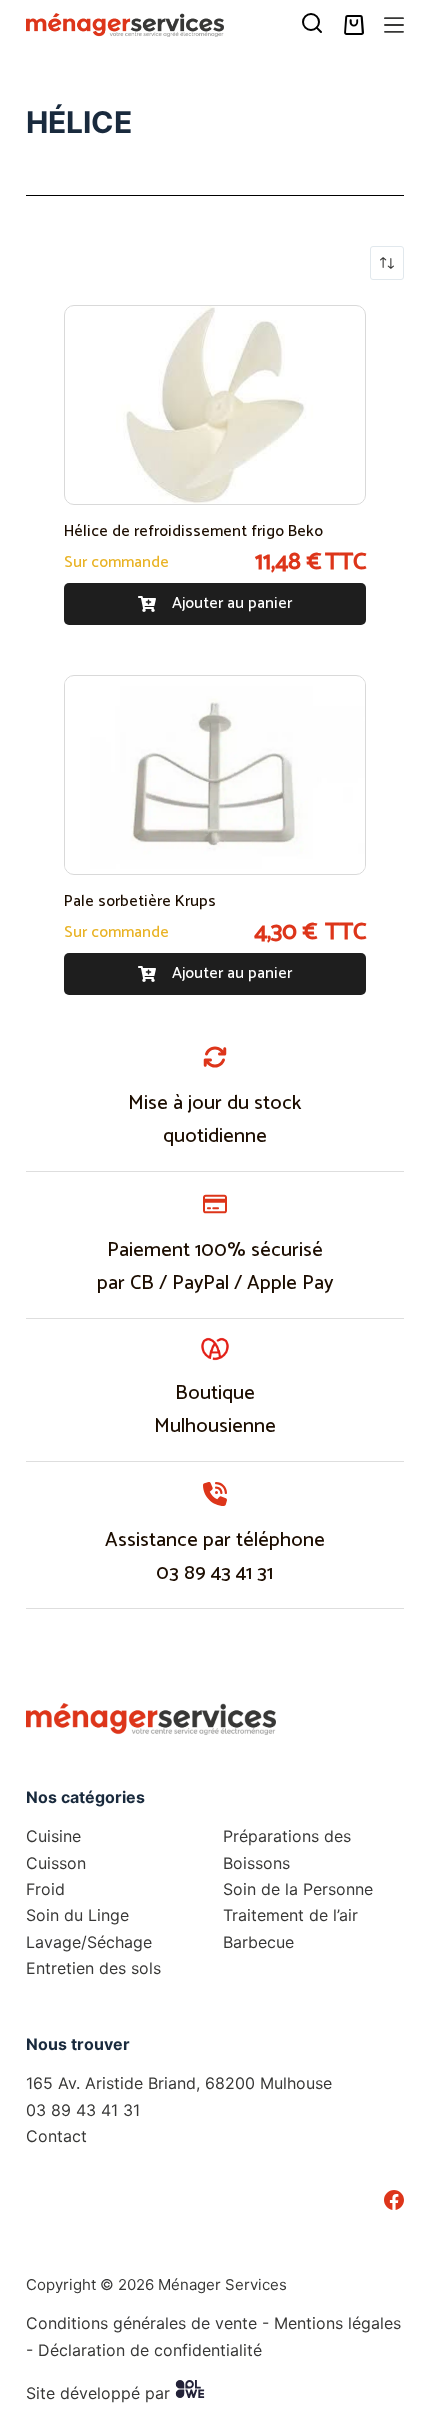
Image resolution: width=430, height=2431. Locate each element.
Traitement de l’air (290, 1915)
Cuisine (53, 1836)
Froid (45, 1889)
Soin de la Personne (298, 1889)
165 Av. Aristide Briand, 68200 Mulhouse (179, 2083)
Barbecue (258, 1942)
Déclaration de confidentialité (150, 2350)
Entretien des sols (93, 1968)
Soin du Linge (77, 1915)
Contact (56, 2136)
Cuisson (56, 1863)
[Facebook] (394, 2200)
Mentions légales (337, 2323)
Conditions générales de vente (141, 2323)
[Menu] (394, 25)
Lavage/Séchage (89, 1942)
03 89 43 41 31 (214, 1573)
